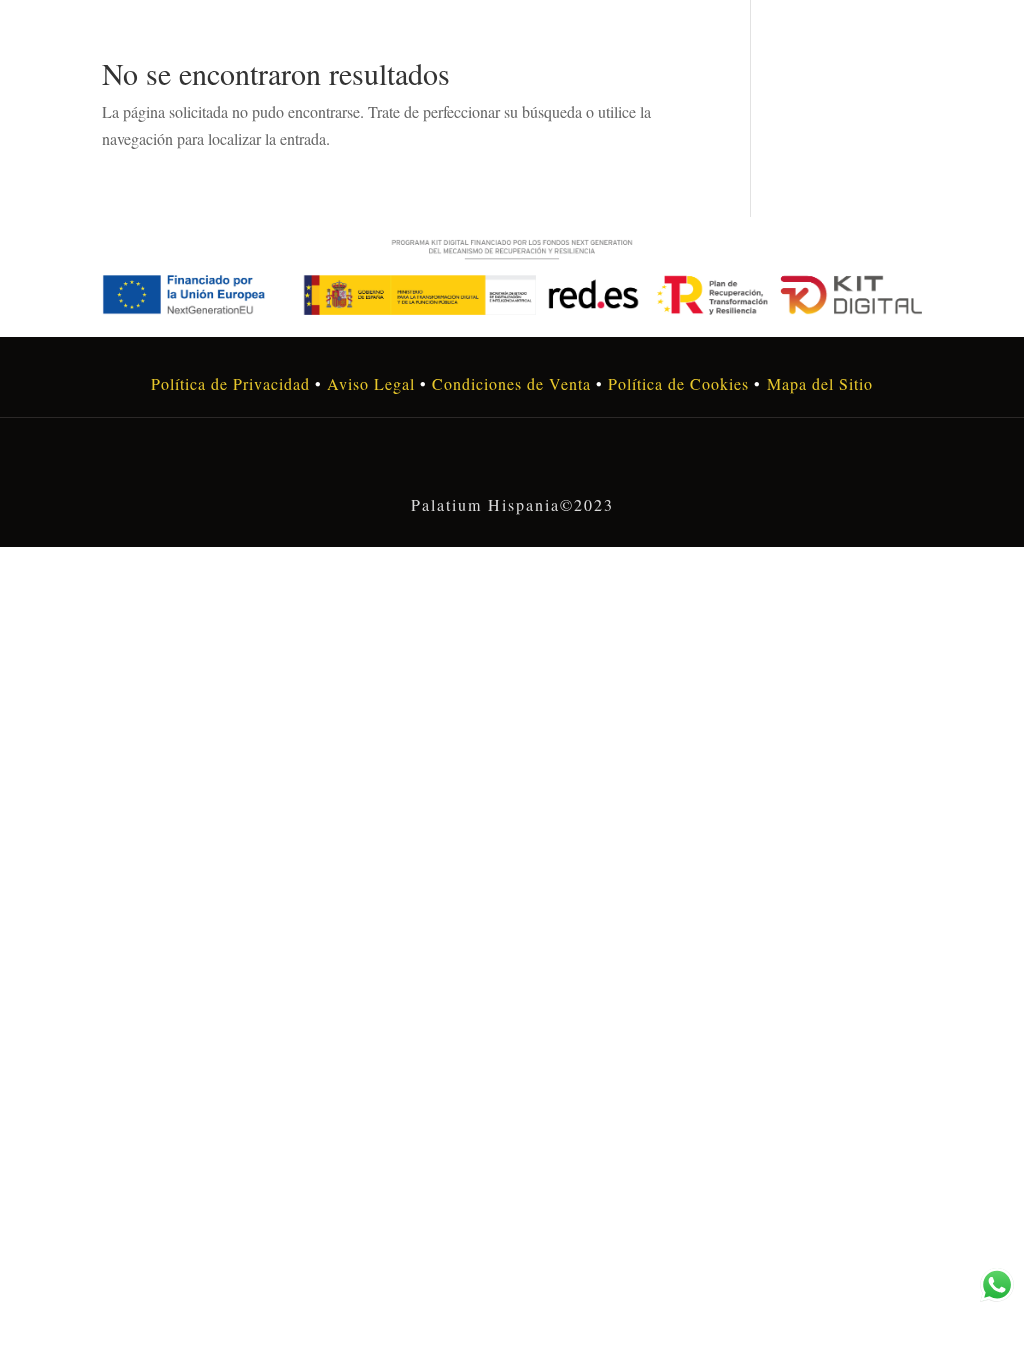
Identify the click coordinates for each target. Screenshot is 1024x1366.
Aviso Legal (371, 383)
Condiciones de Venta (511, 383)
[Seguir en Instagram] (512, 461)
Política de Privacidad (230, 383)
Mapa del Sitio (820, 383)
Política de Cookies (676, 383)
